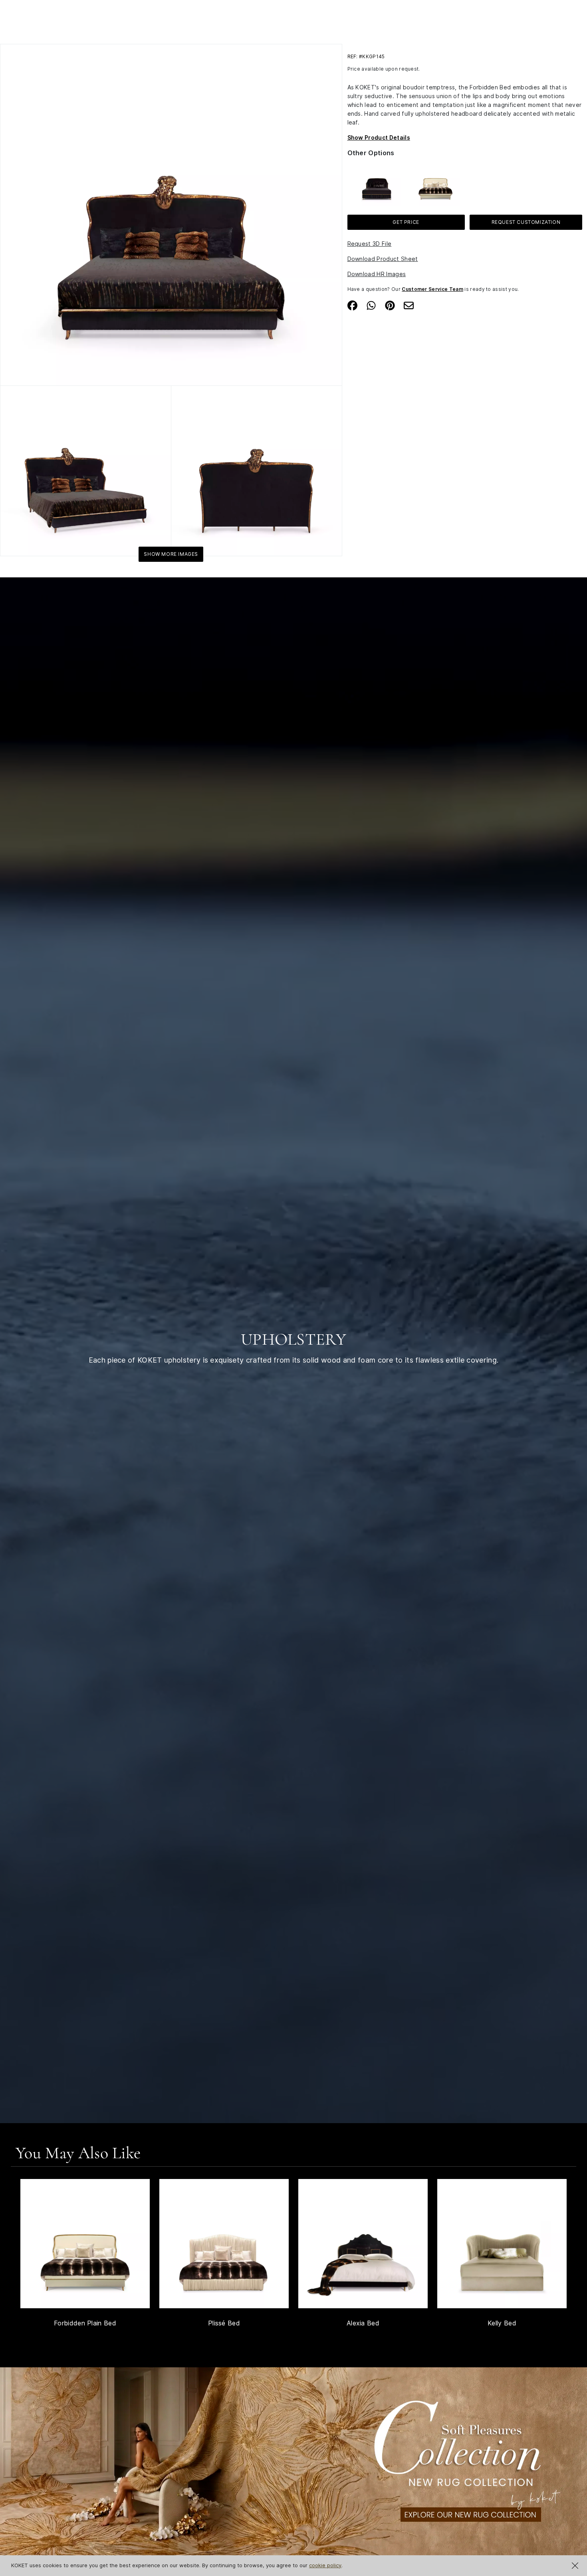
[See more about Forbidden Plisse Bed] (377, 181)
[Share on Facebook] (352, 305)
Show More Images (171, 554)
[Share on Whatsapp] (371, 305)
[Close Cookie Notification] (575, 2566)
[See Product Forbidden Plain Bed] (85, 2244)
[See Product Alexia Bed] (363, 2244)
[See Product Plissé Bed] (224, 2244)
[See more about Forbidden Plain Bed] (435, 181)
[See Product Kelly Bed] (502, 2244)
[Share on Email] (409, 305)
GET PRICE (406, 222)
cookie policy (325, 2565)
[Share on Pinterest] (390, 305)
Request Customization (526, 222)
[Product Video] (293, 2470)
